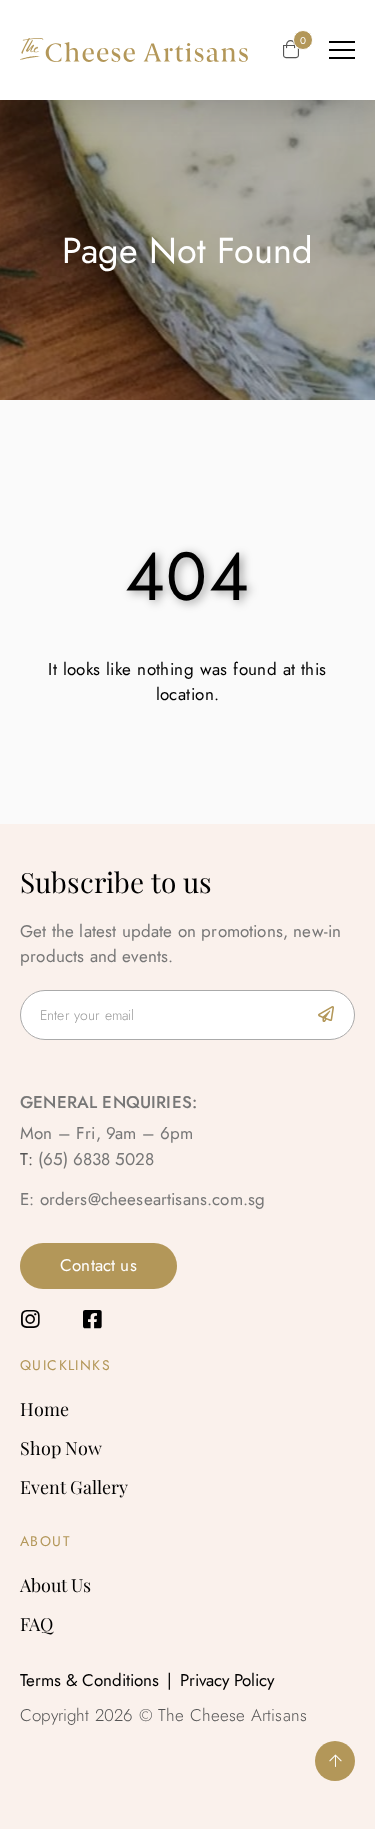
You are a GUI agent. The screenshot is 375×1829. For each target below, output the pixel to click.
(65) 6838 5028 (96, 1159)
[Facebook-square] (91, 1319)
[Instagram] (30, 1319)
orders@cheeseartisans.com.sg (153, 1199)
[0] (291, 50)
